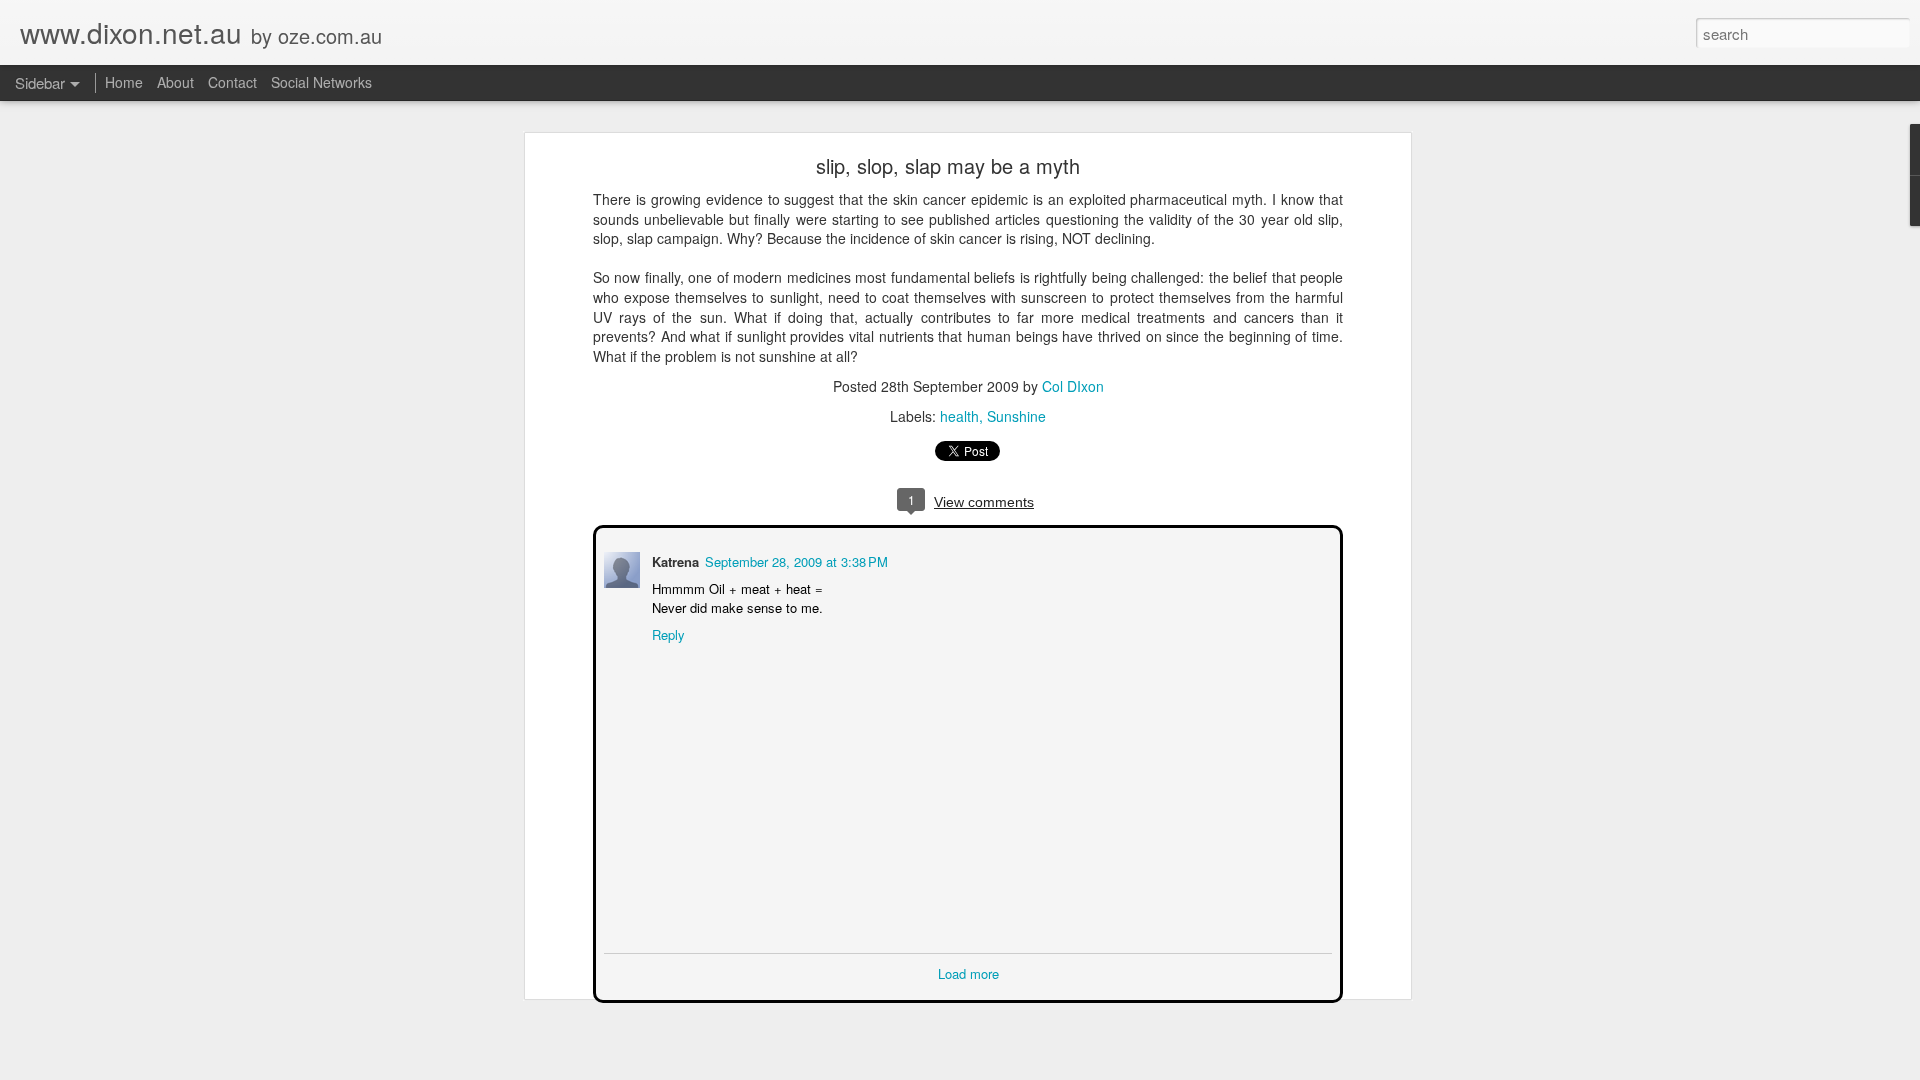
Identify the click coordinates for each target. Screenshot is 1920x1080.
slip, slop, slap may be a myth (948, 165)
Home (124, 82)
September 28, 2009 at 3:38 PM (794, 559)
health (959, 416)
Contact (232, 82)
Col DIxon (1073, 386)
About (175, 82)
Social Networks (321, 82)
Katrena (673, 559)
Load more (968, 971)
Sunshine (1016, 416)
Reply (666, 632)
